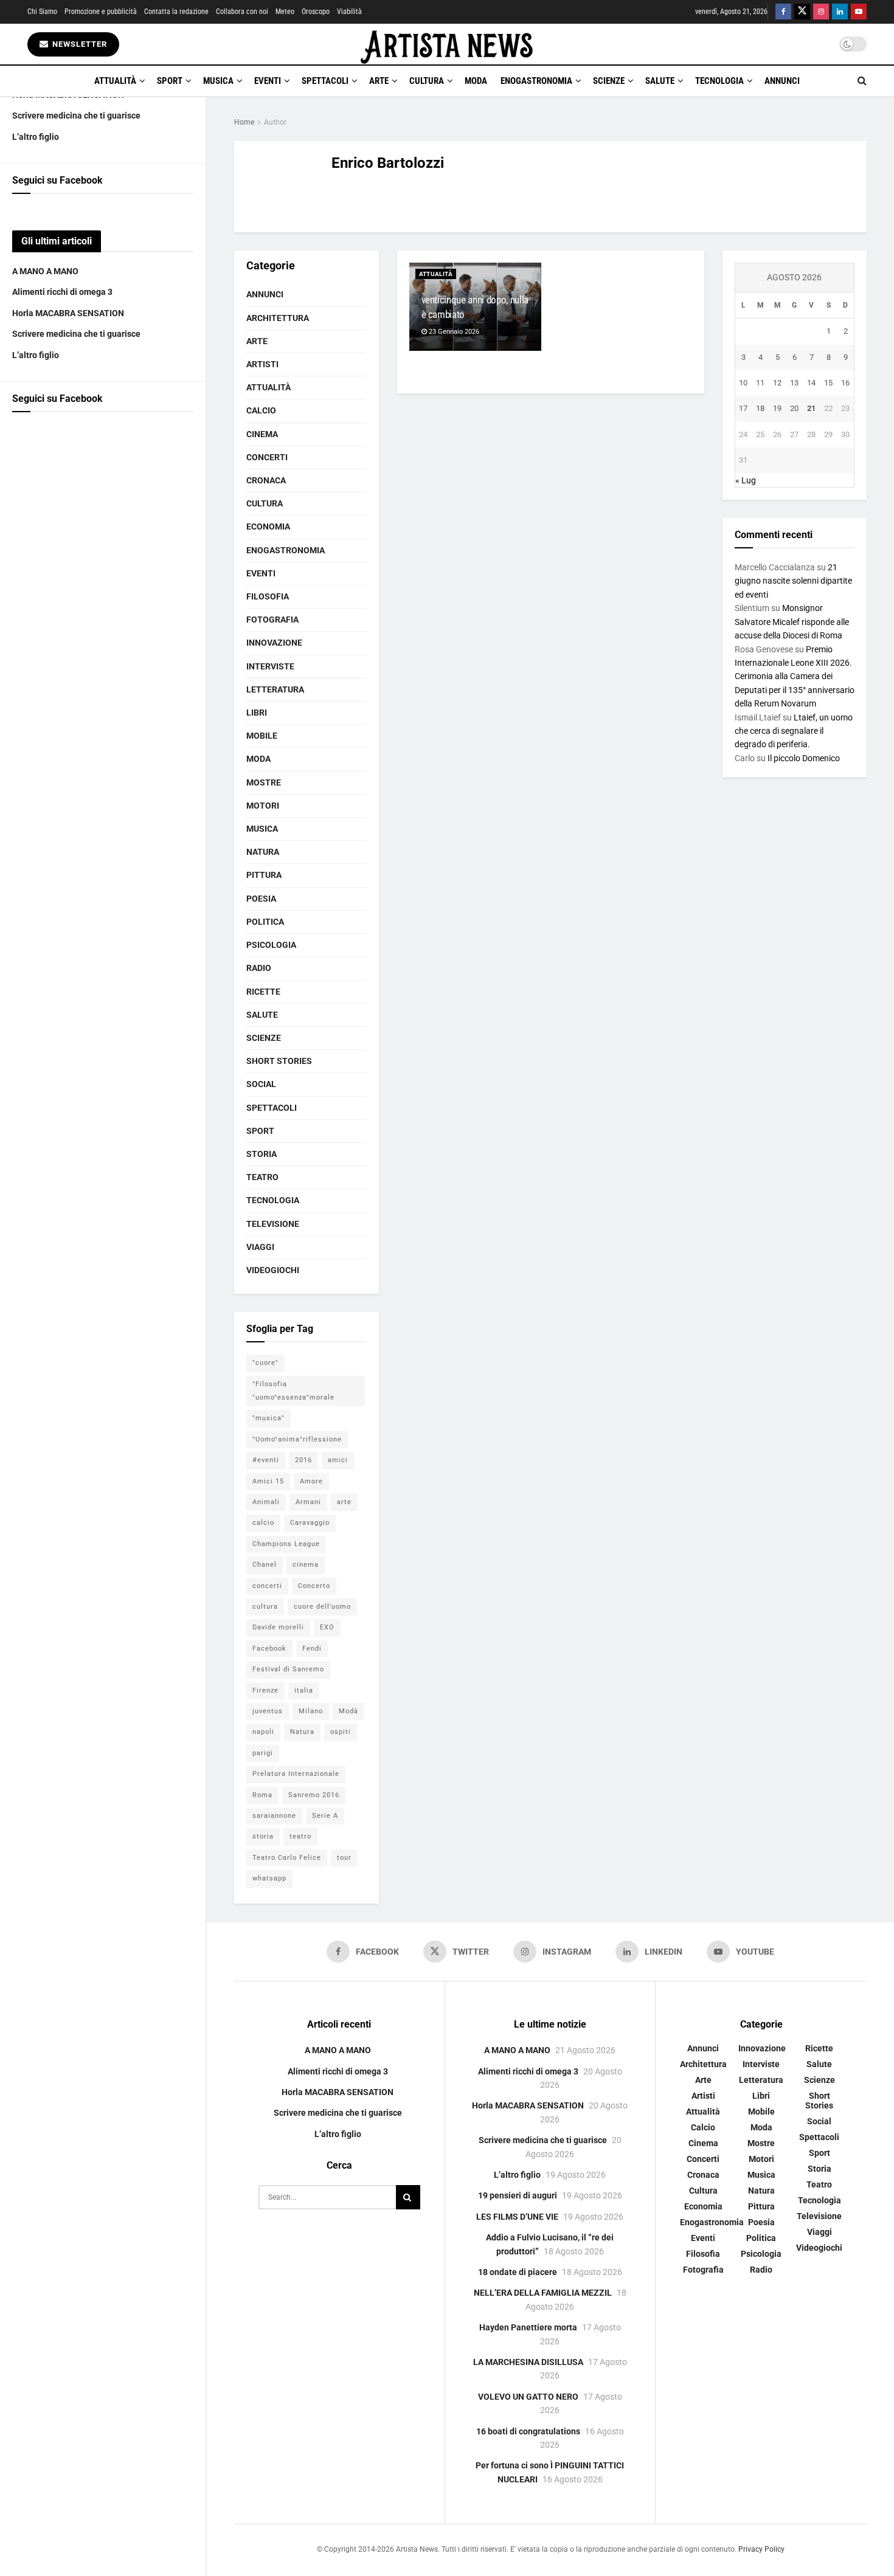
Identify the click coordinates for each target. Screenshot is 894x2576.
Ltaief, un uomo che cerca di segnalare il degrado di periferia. (794, 731)
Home (244, 122)
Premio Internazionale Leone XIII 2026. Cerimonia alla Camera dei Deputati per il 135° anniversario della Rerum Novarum (795, 677)
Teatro (262, 1177)
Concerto (314, 1586)
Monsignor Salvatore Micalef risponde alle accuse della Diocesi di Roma (792, 622)
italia (304, 1690)
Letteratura (275, 689)
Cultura (427, 81)
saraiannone (274, 1816)
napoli (263, 1732)
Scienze (609, 81)
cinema (306, 1565)
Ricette (263, 992)
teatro (300, 1836)
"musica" (269, 1418)
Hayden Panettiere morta (528, 2327)
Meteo (285, 12)
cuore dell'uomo (322, 1607)
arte (344, 1502)
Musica (218, 81)
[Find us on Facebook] (783, 12)
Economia (268, 527)
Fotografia (272, 620)
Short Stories (279, 1061)
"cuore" (265, 1363)
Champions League (286, 1544)
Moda (476, 81)
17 (743, 408)
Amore (311, 1481)
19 (777, 408)
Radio (259, 968)
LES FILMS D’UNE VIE (517, 2217)
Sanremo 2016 (314, 1795)
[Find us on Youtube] (859, 12)
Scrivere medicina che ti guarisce (76, 116)
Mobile (262, 736)
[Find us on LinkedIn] (840, 12)
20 (794, 408)
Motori (263, 806)
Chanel (265, 1565)
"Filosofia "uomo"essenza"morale (293, 1391)
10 (743, 383)
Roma (262, 1795)
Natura (263, 852)
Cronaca (266, 480)
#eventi (266, 1460)
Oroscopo (316, 12)
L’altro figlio (36, 137)
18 (760, 408)
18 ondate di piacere (518, 2272)
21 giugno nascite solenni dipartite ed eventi (793, 581)
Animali (266, 1502)
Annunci (782, 81)
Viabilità (349, 12)
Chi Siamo (42, 12)
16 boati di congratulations (528, 2431)
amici (338, 1460)
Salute (660, 81)
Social (261, 1084)
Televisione (273, 1224)
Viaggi (260, 1247)
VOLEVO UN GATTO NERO (528, 2397)
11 (760, 383)
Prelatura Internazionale (296, 1774)
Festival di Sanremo (288, 1669)
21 (811, 408)
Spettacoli (325, 81)
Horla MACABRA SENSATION (68, 313)
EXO (327, 1627)
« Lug (746, 480)
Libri (257, 713)
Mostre (264, 782)
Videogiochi (273, 1270)
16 (845, 383)
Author (275, 122)
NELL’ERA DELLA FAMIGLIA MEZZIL (543, 2293)
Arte (379, 81)
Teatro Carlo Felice (287, 1858)
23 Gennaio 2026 (453, 332)
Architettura (278, 318)
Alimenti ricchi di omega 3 (62, 292)
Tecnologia (719, 81)
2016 (303, 1460)
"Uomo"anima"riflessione (297, 1439)
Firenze (265, 1690)
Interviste (270, 666)
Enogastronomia (536, 81)
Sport (170, 81)
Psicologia (271, 945)
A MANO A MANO (45, 271)
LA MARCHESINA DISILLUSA (528, 2362)
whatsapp (269, 1878)
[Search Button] (862, 81)
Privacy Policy (761, 2549)
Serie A (325, 1816)
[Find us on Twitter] (802, 12)
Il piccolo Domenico (804, 758)
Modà (348, 1711)
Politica (265, 922)
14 (811, 383)
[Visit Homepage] (447, 44)
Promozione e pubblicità (101, 12)
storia (263, 1836)
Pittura (264, 875)
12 (777, 383)
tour (344, 1858)
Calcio (261, 410)
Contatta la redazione (176, 12)
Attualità (115, 81)
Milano (311, 1711)
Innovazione (274, 643)
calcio (263, 1523)
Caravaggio (310, 1523)
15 (828, 383)
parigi (263, 1753)
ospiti (341, 1732)
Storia (262, 1154)
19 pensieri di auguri (518, 2195)
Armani (308, 1502)
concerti (267, 1586)
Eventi (268, 81)
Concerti (267, 457)
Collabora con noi (242, 12)
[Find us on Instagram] (821, 12)
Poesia (261, 899)
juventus (268, 1711)
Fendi (312, 1649)
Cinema (262, 434)
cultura (265, 1607)
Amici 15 (268, 1481)
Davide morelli (278, 1627)
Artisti (262, 364)
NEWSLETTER (78, 44)
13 (794, 383)
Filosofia (268, 596)
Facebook (269, 1649)
